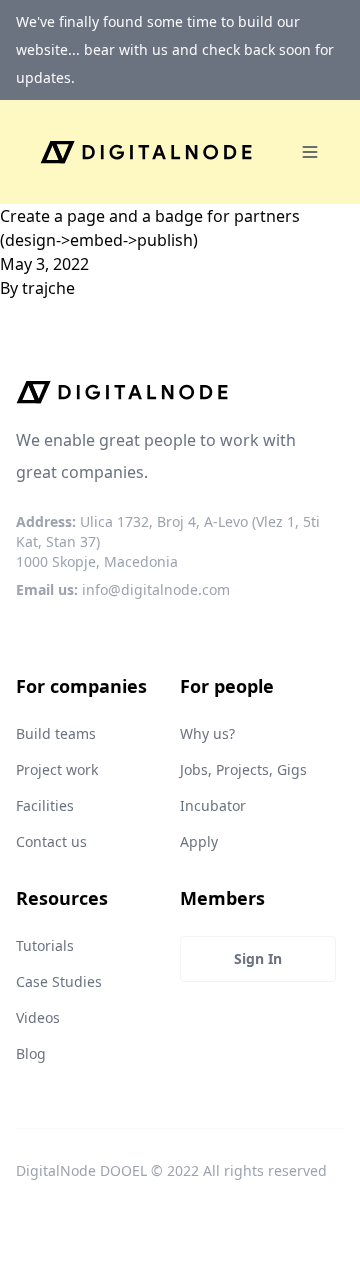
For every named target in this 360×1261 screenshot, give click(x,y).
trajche (48, 288)
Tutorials (45, 945)
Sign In (258, 958)
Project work (57, 769)
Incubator (213, 805)
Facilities (45, 805)
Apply (199, 841)
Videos (38, 1017)
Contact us (51, 841)
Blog (31, 1053)
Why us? (207, 733)
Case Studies (59, 981)
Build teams (56, 733)
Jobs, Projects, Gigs (243, 769)
